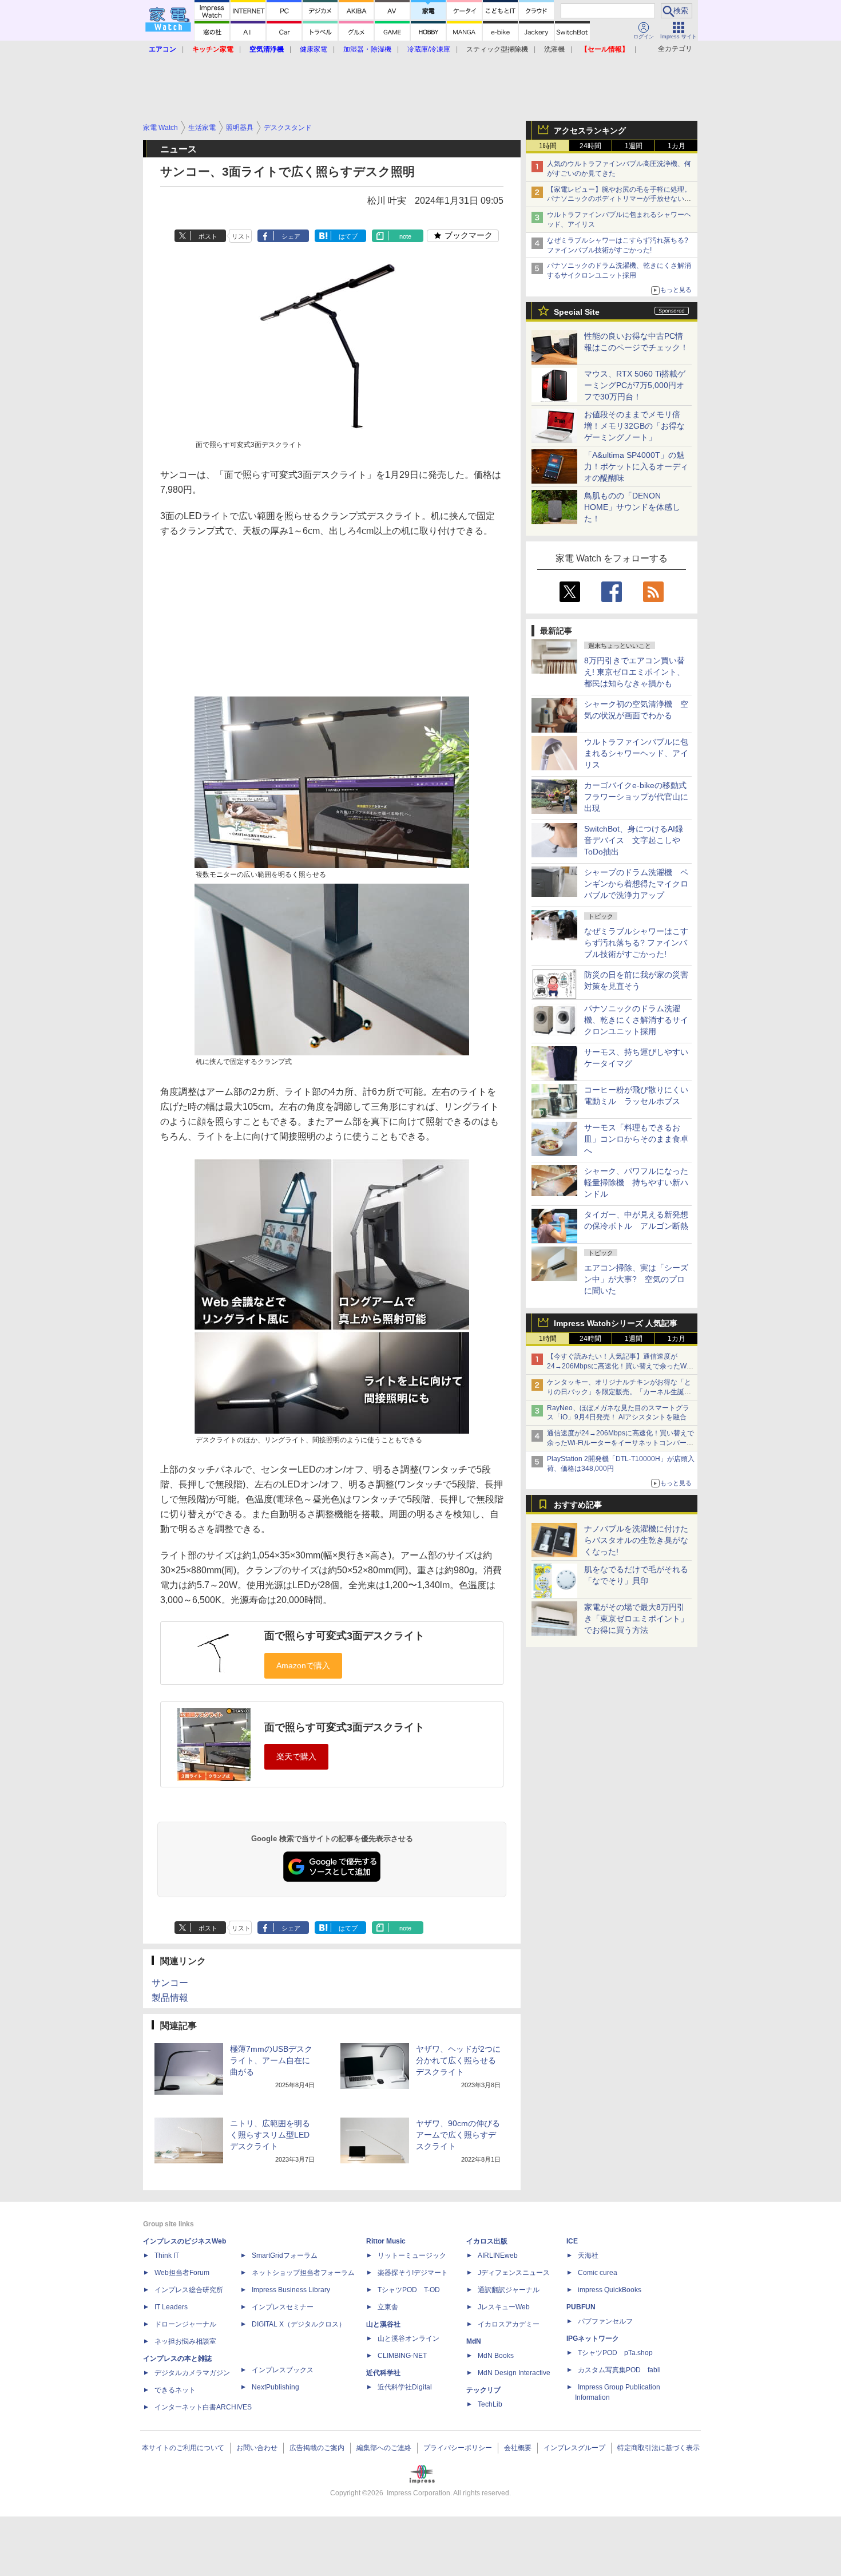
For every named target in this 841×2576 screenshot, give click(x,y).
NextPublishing (275, 2387)
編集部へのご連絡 (384, 2448)
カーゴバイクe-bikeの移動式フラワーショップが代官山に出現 (636, 797)
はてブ (348, 236)
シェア (291, 236)
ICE (572, 2241)
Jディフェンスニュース (514, 2273)
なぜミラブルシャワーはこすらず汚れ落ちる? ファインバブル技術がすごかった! (636, 943)
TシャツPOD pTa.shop (615, 2353)
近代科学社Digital (405, 2387)
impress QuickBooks (610, 2290)
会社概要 (518, 2448)
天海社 (588, 2256)
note (405, 236)
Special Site (577, 312)
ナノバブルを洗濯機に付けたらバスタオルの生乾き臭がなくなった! (636, 1540)
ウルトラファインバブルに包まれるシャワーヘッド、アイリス (636, 753)
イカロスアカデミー (509, 2324)
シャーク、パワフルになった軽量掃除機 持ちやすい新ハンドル (636, 1182)
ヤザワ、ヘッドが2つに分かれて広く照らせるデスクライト (458, 2060)
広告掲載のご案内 (317, 2448)
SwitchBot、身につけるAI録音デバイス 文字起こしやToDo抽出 (634, 840)
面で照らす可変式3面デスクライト (344, 1636)
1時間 (548, 146)
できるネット (175, 2390)
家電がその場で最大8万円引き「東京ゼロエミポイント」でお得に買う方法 (636, 1619)
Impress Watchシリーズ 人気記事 (616, 1323)
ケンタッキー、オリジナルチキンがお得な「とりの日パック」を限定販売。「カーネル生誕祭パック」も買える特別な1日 (619, 1392)
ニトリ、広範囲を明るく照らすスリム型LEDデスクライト (270, 2135)
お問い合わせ (257, 2448)
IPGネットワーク (593, 2338)
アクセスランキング (590, 130)
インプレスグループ (574, 2448)
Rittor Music (386, 2241)
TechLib (490, 2404)
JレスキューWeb (504, 2307)
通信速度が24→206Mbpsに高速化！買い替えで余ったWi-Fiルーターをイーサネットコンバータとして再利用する (620, 1443)
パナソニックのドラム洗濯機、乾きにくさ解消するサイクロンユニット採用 (636, 1020)
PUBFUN (581, 2307)
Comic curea (598, 2273)
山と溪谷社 (383, 2324)
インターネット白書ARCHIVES (203, 2407)
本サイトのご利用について (183, 2448)
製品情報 (170, 1998)
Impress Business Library (291, 2290)
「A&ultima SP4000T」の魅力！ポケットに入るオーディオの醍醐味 (636, 466)
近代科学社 (383, 2373)
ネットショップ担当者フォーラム (303, 2273)
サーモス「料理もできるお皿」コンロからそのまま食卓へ (636, 1139)
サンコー (170, 1983)
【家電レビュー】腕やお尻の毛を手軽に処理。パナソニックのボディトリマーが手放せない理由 (619, 199)
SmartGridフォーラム (285, 2256)
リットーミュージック (412, 2256)
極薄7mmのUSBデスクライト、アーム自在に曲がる (271, 2060)
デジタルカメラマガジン (192, 2373)
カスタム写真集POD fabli (619, 2370)
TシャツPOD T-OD (409, 2290)
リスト (241, 236)
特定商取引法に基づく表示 (658, 2448)
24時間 (590, 146)
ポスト (208, 236)
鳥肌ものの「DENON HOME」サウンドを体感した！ (632, 507)
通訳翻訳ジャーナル (509, 2290)
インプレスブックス (283, 2370)
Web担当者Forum (182, 2273)
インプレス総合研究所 (189, 2290)
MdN (474, 2341)
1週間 (634, 146)
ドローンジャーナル (185, 2324)
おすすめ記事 (578, 1505)
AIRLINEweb (498, 2256)
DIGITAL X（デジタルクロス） (299, 2324)
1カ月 (677, 146)
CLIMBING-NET (402, 2356)
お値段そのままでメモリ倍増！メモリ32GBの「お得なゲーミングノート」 (634, 426)
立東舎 (388, 2307)
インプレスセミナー (283, 2307)
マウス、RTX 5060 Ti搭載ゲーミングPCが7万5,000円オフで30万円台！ (635, 385)
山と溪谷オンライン (408, 2338)
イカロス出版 (487, 2241)
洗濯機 (554, 49)
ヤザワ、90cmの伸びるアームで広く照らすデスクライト (458, 2135)
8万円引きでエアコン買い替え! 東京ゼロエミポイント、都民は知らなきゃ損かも (634, 672)
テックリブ (483, 2390)
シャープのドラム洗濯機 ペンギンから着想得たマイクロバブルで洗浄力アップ (636, 884)
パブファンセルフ (605, 2321)
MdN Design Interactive (514, 2373)
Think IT (167, 2256)
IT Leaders (171, 2307)
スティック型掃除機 (497, 49)
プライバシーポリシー (458, 2448)
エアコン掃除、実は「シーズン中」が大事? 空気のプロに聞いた (636, 1279)
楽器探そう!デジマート (413, 2273)
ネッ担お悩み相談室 (185, 2341)
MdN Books (496, 2356)
